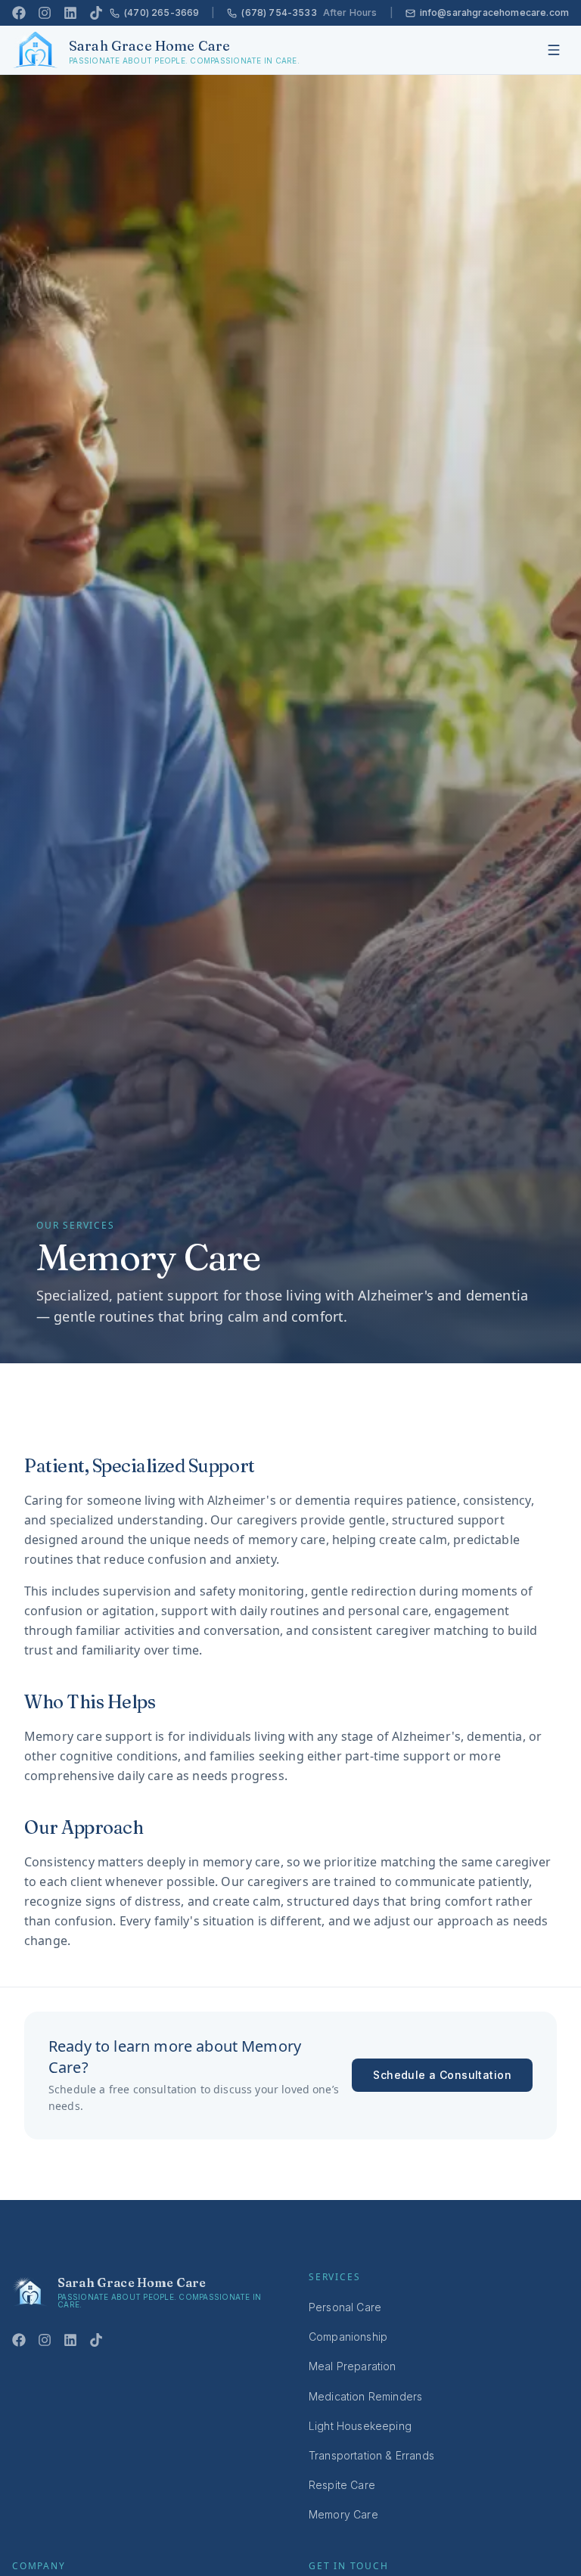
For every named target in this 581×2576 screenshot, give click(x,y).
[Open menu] (554, 50)
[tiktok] (96, 13)
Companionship (348, 2337)
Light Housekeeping (360, 2426)
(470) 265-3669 (162, 12)
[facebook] (19, 13)
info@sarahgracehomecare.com (494, 12)
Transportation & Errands (371, 2455)
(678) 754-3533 (309, 12)
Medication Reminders (365, 2396)
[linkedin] (70, 13)
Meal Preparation (353, 2366)
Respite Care (342, 2485)
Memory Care (343, 2514)
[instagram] (45, 13)
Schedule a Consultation (442, 2075)
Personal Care (345, 2307)
